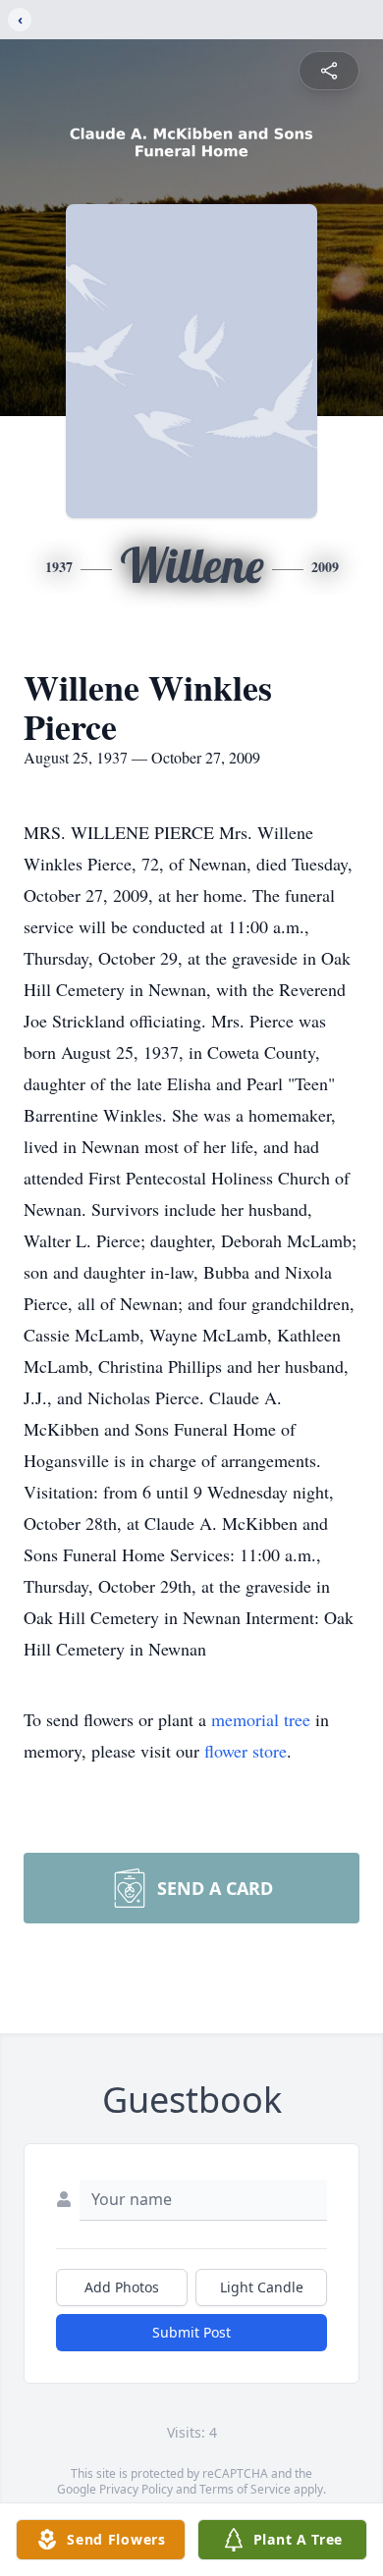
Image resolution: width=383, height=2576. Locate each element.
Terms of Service (245, 2489)
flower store (246, 1751)
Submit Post (191, 2332)
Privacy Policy (136, 2489)
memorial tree (261, 1719)
